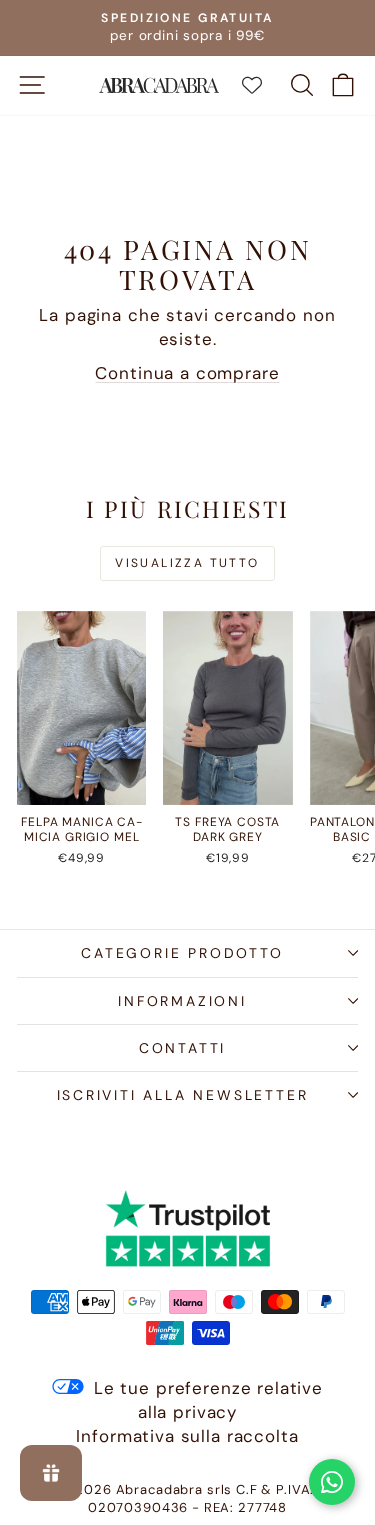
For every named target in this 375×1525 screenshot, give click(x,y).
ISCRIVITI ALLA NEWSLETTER (183, 1095)
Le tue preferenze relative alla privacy (208, 1400)
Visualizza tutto (187, 563)
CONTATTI (182, 1048)
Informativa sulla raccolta (187, 1436)
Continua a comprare (187, 373)
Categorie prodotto (182, 953)
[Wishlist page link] (262, 85)
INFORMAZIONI (182, 1001)
